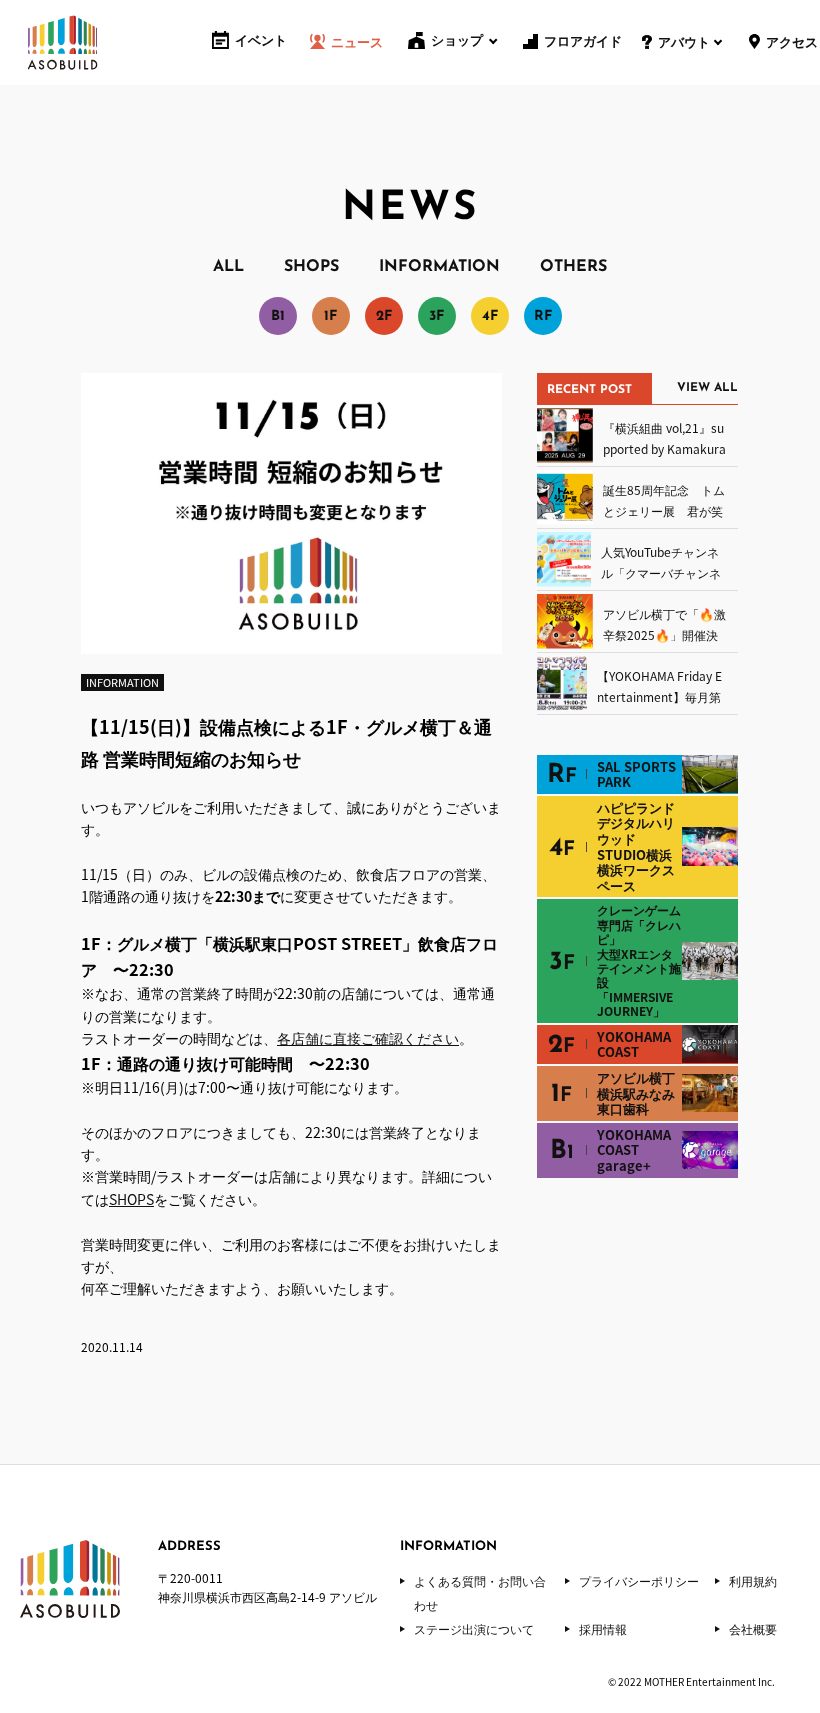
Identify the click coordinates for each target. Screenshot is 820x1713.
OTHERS (573, 267)
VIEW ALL (707, 388)
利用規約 (753, 1581)
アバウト (684, 43)
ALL (228, 267)
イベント (261, 41)
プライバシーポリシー (639, 1581)
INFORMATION (439, 267)
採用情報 (603, 1629)
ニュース (357, 43)
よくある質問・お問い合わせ (480, 1593)
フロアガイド (583, 42)
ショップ (457, 41)
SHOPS (311, 267)
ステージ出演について (474, 1629)
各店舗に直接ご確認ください (368, 1038)
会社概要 (753, 1629)
